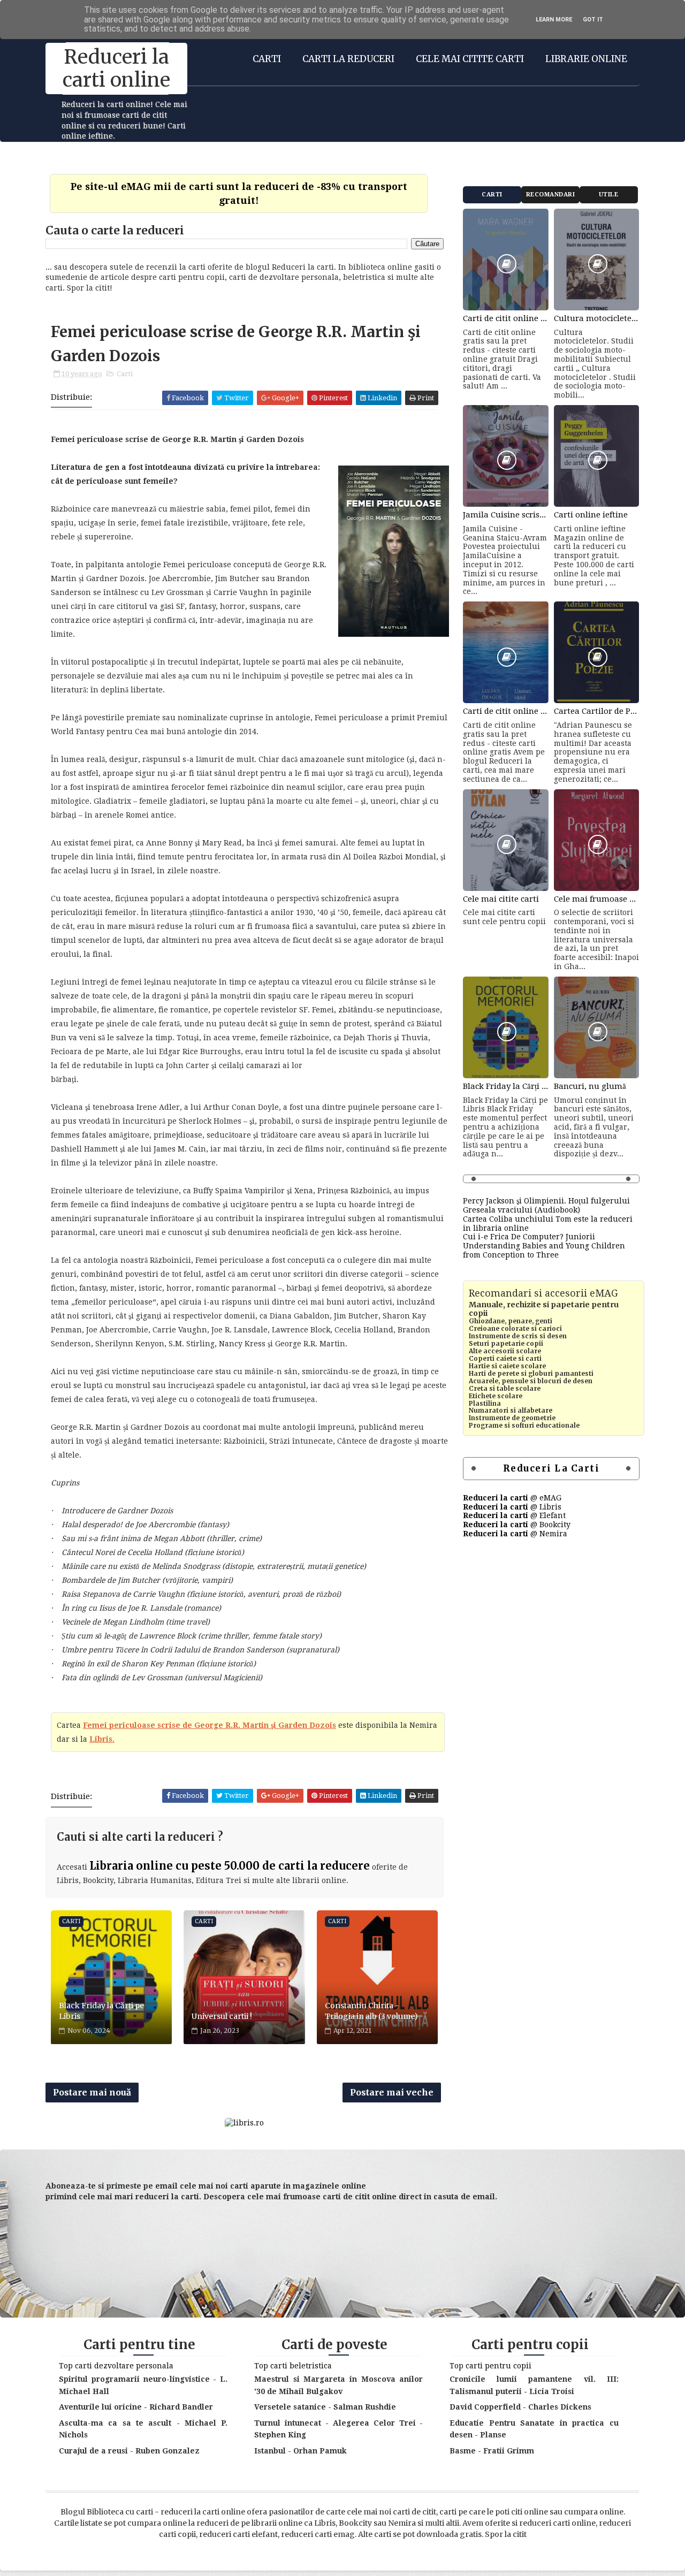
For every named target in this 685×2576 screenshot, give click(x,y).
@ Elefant (514, 1515)
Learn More (554, 20)
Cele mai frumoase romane (597, 899)
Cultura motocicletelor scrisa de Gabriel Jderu (597, 318)
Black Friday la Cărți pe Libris (101, 2011)
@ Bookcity (517, 1525)
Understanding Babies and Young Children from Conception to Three (544, 1250)
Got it (593, 20)
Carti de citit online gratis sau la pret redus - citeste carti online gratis (506, 711)
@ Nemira (515, 1534)
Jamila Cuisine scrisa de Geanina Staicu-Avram (506, 515)
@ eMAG (512, 1498)
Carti (267, 59)
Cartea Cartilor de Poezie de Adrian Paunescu (597, 711)
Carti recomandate (492, 197)
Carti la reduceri (348, 59)
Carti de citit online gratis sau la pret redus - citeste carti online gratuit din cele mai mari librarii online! (506, 318)
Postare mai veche (392, 2092)
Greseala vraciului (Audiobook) (522, 1210)
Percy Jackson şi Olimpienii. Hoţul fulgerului (546, 1201)
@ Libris (512, 1507)
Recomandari (551, 195)
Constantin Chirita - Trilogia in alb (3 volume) (371, 2011)
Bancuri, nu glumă (590, 1086)
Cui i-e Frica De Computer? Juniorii (529, 1237)
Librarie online (586, 59)
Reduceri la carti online (116, 68)
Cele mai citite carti (470, 59)
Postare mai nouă (92, 2092)
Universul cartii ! (222, 2016)
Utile (609, 195)
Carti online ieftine (591, 515)
